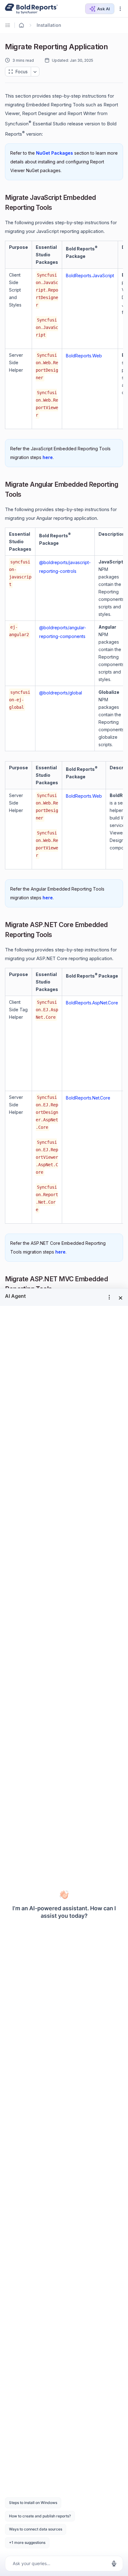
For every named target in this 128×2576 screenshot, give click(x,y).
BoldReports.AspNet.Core (92, 1003)
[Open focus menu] (35, 72)
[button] (120, 9)
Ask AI (104, 9)
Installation (49, 25)
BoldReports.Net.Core (88, 1098)
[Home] (21, 25)
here (48, 457)
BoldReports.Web (84, 356)
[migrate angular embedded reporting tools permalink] (26, 495)
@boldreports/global (61, 693)
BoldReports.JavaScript (90, 275)
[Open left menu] (9, 25)
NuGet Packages (55, 153)
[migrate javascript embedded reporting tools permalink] (57, 208)
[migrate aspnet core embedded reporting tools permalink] (57, 935)
